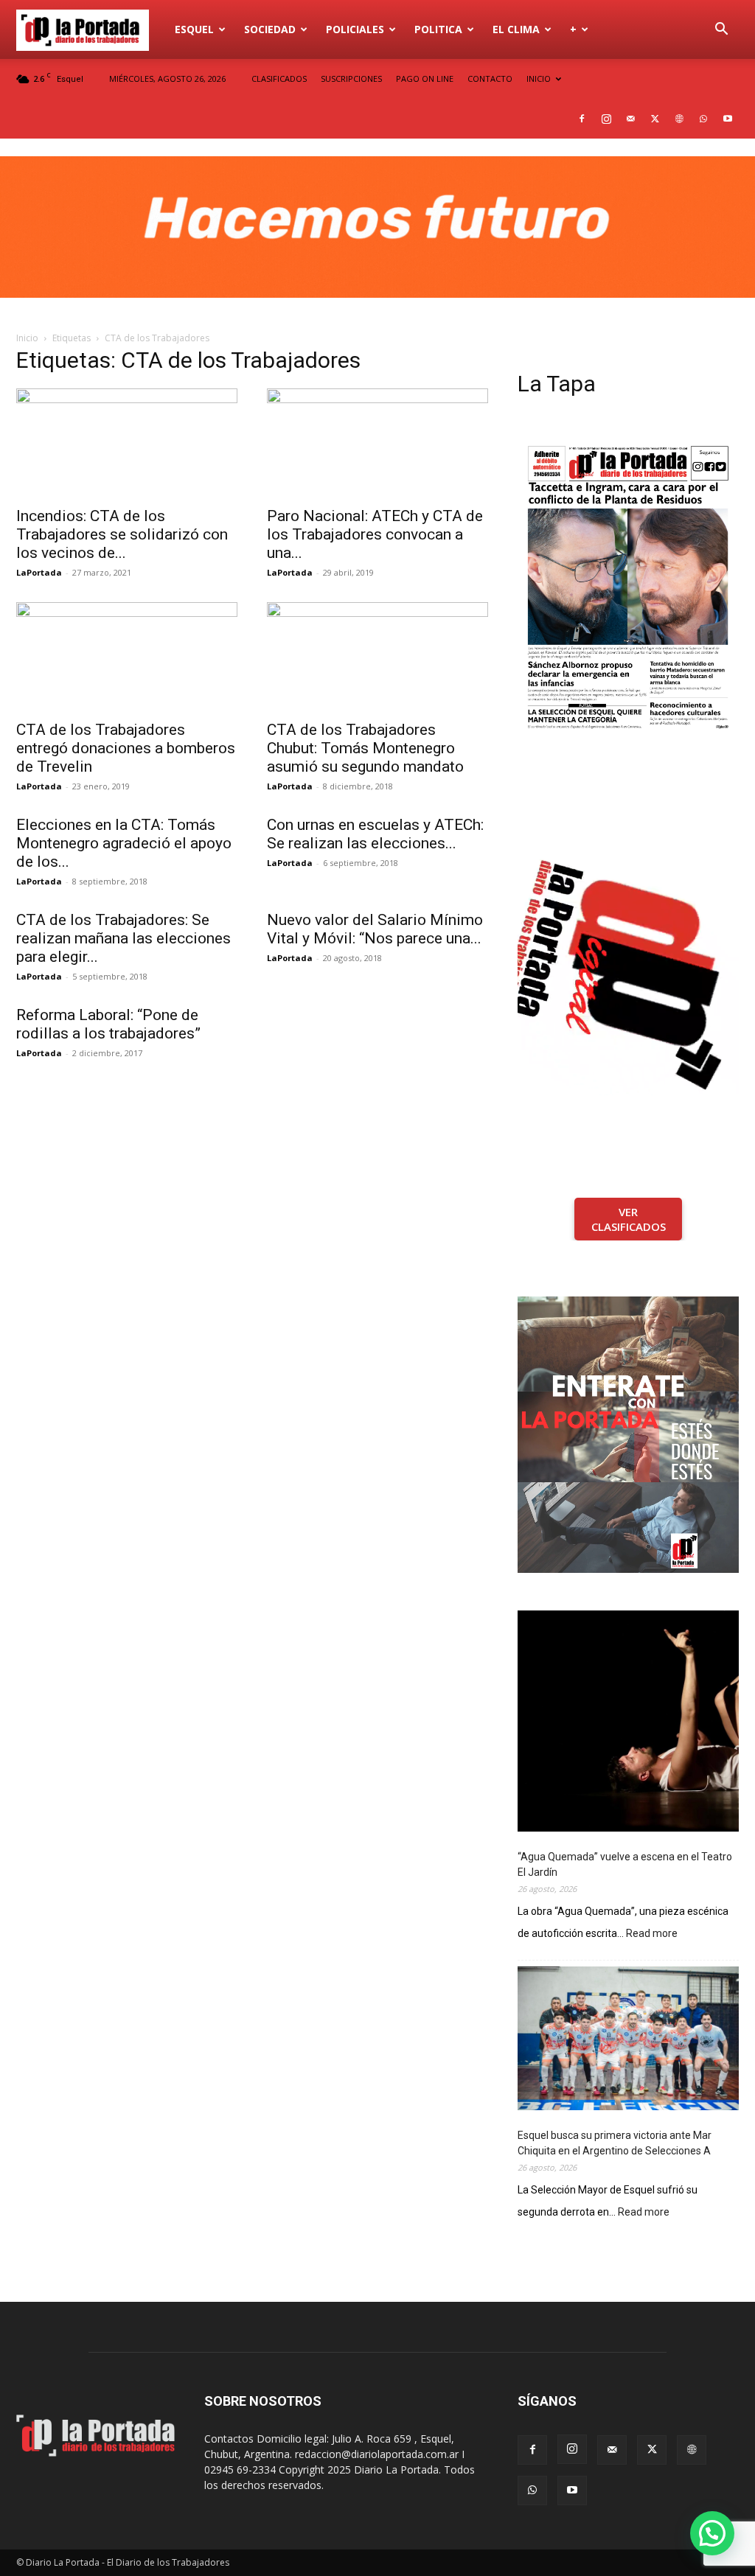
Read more (652, 1934)
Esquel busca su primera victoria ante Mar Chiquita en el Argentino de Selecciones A (615, 2143)
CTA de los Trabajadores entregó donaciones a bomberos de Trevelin (126, 748)
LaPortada (39, 572)
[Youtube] (728, 119)
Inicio (27, 338)
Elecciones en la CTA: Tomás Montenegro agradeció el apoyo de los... (124, 843)
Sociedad (270, 29)
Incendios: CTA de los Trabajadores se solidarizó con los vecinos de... (122, 534)
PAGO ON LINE (425, 78)
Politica (438, 29)
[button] (721, 31)
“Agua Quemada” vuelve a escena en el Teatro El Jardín (625, 1864)
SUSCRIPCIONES (351, 78)
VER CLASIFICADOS (629, 1219)
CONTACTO (490, 78)
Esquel (194, 29)
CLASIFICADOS (279, 78)
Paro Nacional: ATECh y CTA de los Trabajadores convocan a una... (375, 534)
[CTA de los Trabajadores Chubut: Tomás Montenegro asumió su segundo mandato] (377, 657)
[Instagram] (606, 119)
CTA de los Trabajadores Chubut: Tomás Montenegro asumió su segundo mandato (365, 748)
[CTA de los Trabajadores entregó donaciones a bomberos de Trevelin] (127, 657)
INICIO (539, 78)
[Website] (679, 119)
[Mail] (630, 119)
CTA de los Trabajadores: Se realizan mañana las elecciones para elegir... (123, 938)
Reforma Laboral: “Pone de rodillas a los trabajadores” (108, 1024)
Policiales (355, 29)
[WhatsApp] (703, 119)
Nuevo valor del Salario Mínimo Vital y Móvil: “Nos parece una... (375, 929)
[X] (655, 119)
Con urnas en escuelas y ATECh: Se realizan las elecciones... (375, 834)
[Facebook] (582, 119)
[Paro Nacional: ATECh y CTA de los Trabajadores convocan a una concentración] (377, 443)
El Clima (516, 29)
